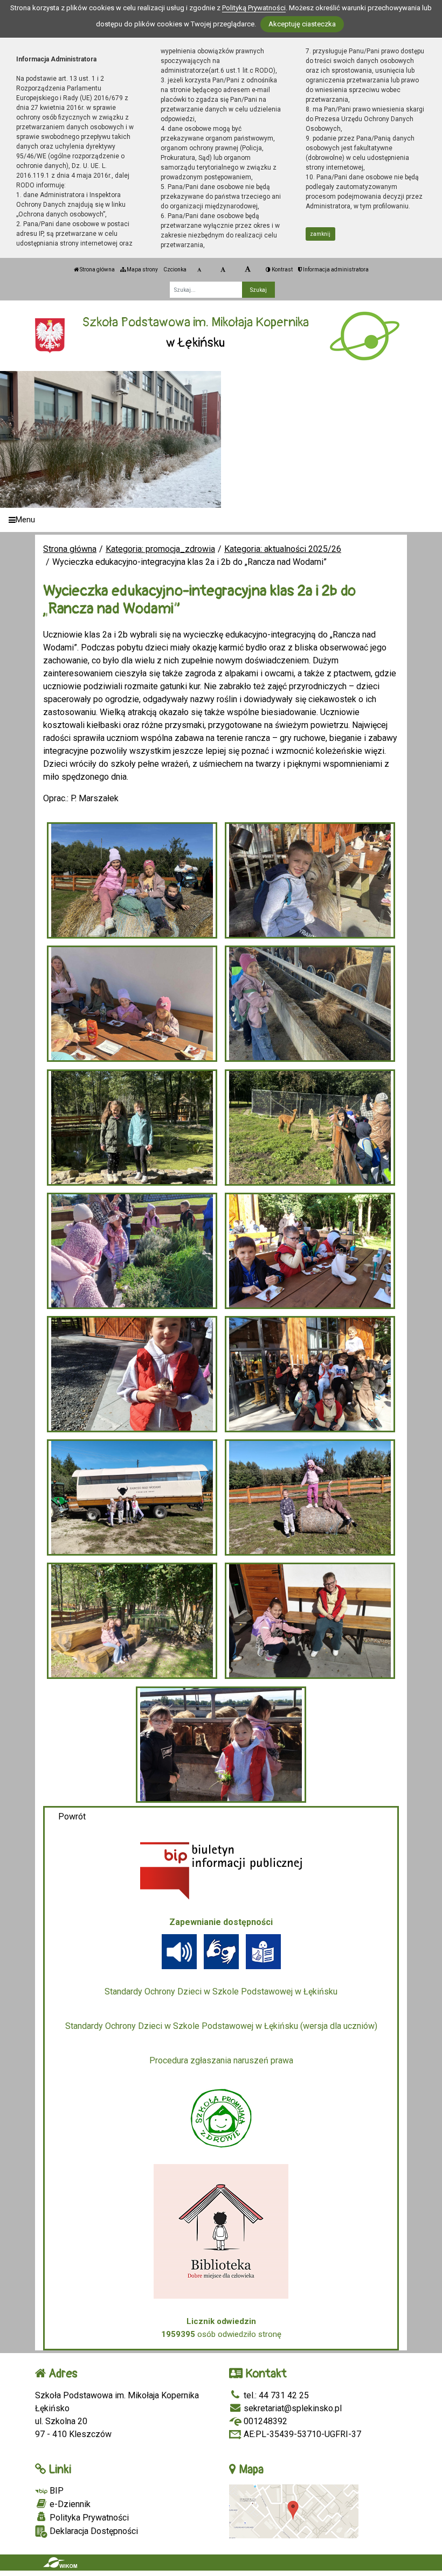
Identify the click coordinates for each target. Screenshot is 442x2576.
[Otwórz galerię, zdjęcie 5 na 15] (132, 1128)
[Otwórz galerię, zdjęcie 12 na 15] (310, 1497)
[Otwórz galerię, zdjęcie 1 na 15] (132, 880)
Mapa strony (142, 269)
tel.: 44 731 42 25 (275, 2395)
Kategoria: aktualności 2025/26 (283, 549)
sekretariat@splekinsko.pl (292, 2408)
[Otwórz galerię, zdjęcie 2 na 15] (310, 880)
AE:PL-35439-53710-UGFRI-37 (301, 2434)
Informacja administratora (335, 269)
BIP (56, 2491)
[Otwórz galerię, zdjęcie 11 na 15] (132, 1497)
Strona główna (97, 269)
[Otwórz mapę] (294, 2511)
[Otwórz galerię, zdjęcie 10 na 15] (310, 1374)
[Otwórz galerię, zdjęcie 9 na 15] (132, 1374)
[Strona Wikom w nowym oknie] (60, 2563)
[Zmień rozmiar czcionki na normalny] (199, 270)
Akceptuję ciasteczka (302, 24)
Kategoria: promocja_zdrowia (160, 549)
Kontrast (282, 269)
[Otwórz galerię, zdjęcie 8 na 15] (310, 1251)
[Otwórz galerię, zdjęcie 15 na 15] (221, 1745)
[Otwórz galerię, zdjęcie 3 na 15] (132, 1004)
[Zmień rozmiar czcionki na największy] (248, 270)
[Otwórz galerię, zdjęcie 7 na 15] (132, 1251)
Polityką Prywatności (254, 8)
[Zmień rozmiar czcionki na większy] (223, 270)
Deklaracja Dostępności (93, 2531)
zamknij (320, 234)
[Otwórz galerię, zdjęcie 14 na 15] (310, 1621)
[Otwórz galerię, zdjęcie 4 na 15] (310, 1004)
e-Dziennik (69, 2504)
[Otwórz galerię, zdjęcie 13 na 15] (132, 1621)
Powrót (72, 1816)
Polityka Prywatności (88, 2518)
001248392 (264, 2421)
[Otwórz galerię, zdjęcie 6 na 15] (310, 1128)
